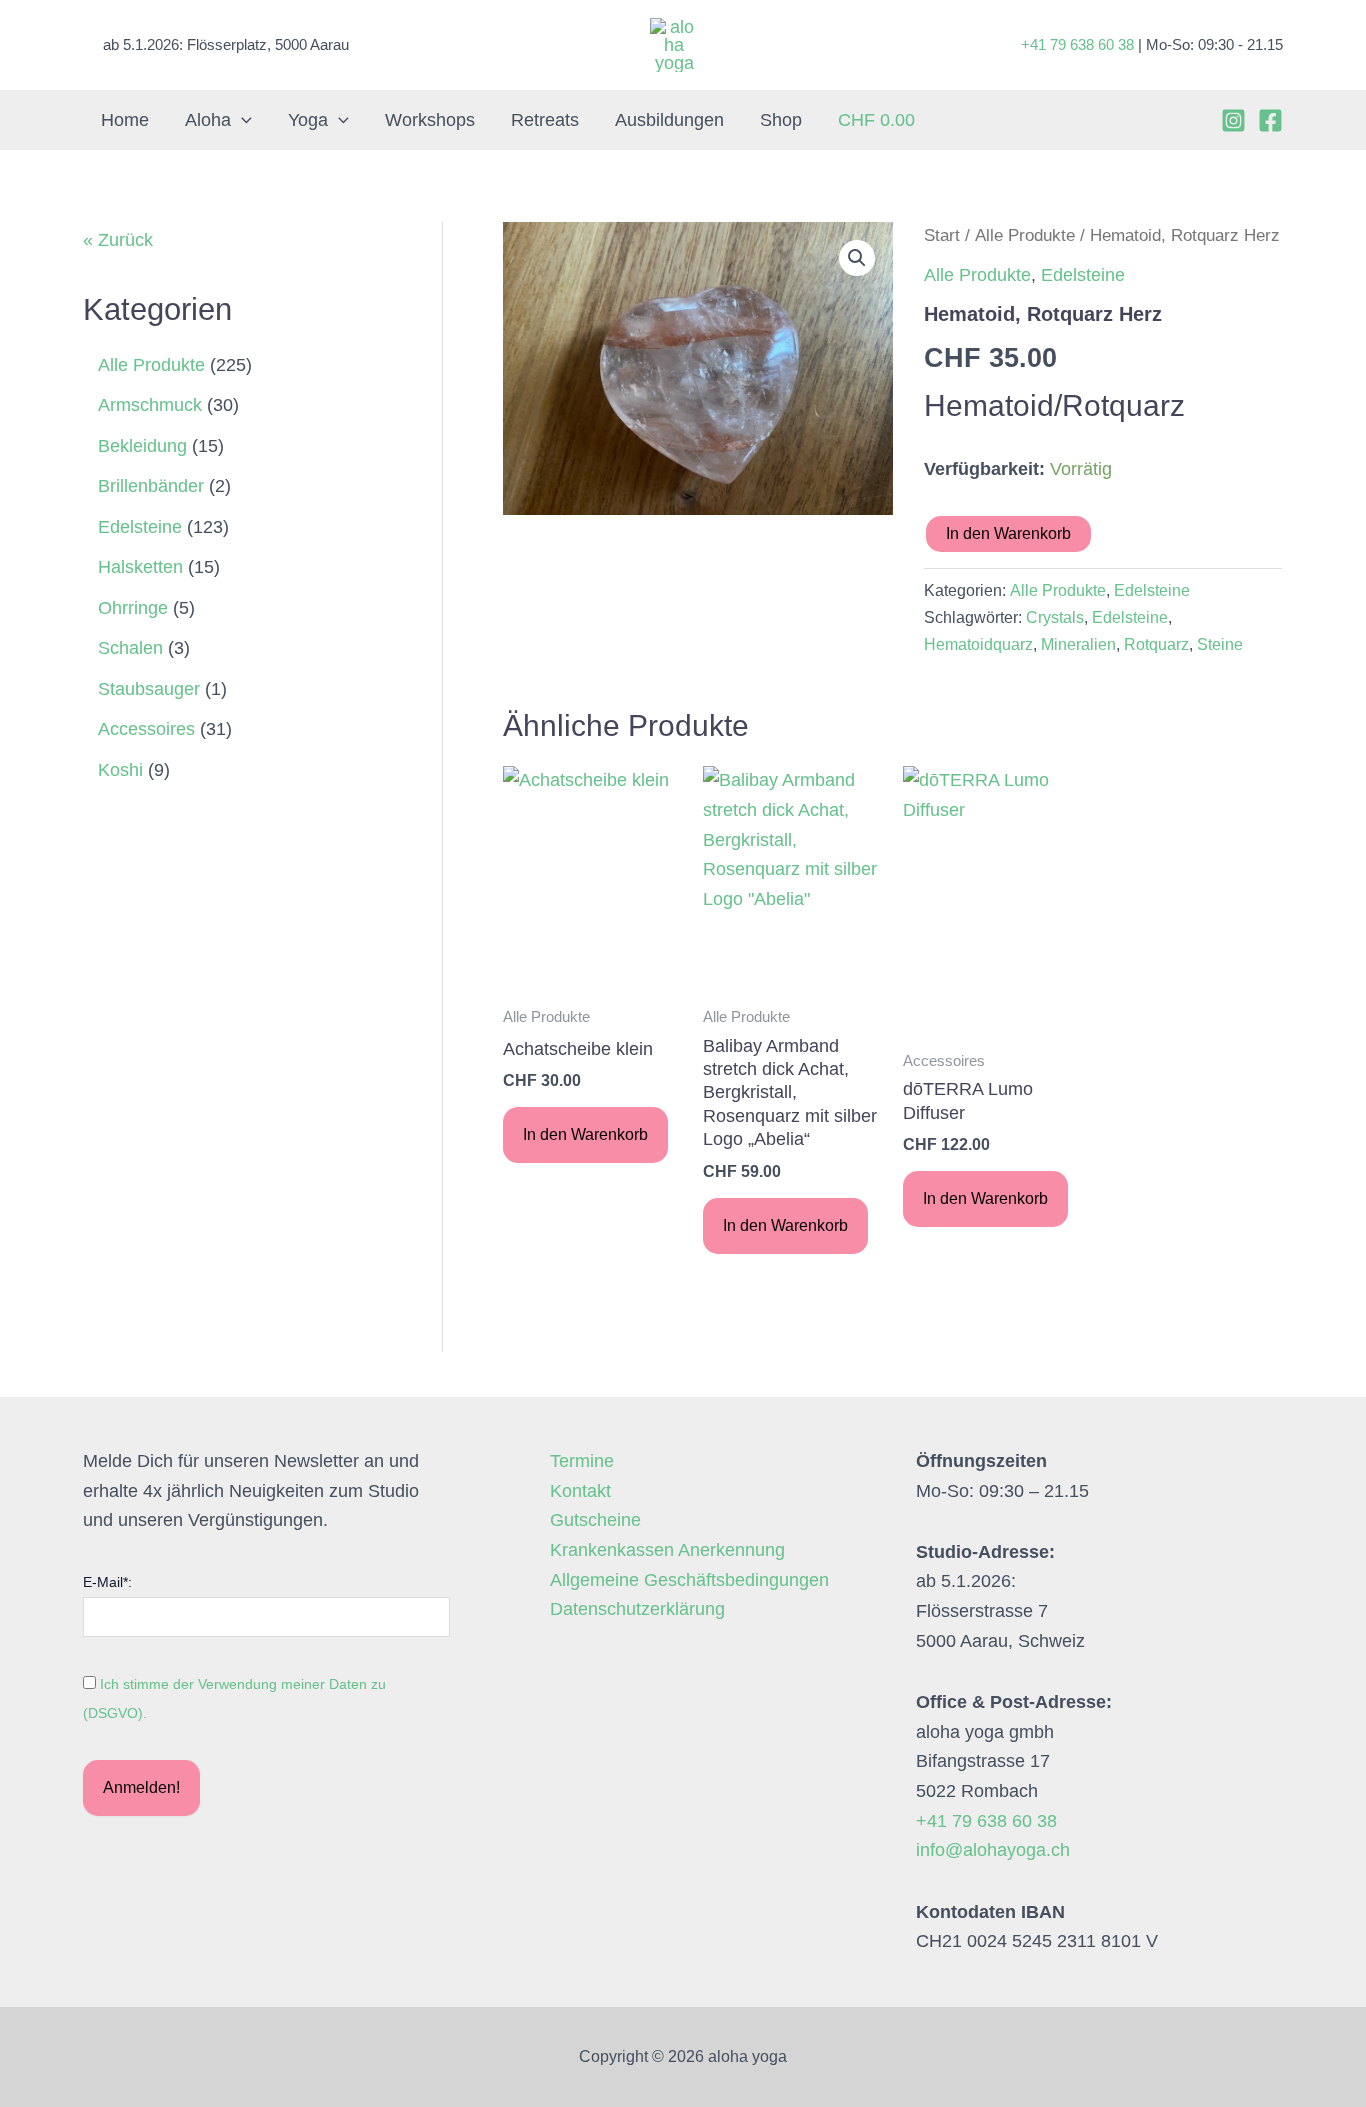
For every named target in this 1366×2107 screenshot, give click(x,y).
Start (942, 235)
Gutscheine (595, 1520)
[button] (241, 120)
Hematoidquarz (978, 644)
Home (125, 120)
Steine (1220, 644)
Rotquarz (1156, 644)
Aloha (208, 120)
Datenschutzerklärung (637, 1609)
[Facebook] (1270, 120)
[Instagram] (1233, 120)
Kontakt (580, 1491)
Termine (582, 1461)
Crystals (1055, 617)
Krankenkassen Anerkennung (667, 1550)
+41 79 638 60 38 (1077, 44)
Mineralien (1078, 644)
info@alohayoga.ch (993, 1850)
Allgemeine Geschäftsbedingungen (689, 1580)
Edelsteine (1083, 275)
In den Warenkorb (1008, 533)
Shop (781, 120)
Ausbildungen (669, 120)
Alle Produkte (1025, 235)
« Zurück (118, 240)
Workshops (430, 120)
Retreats (545, 120)
